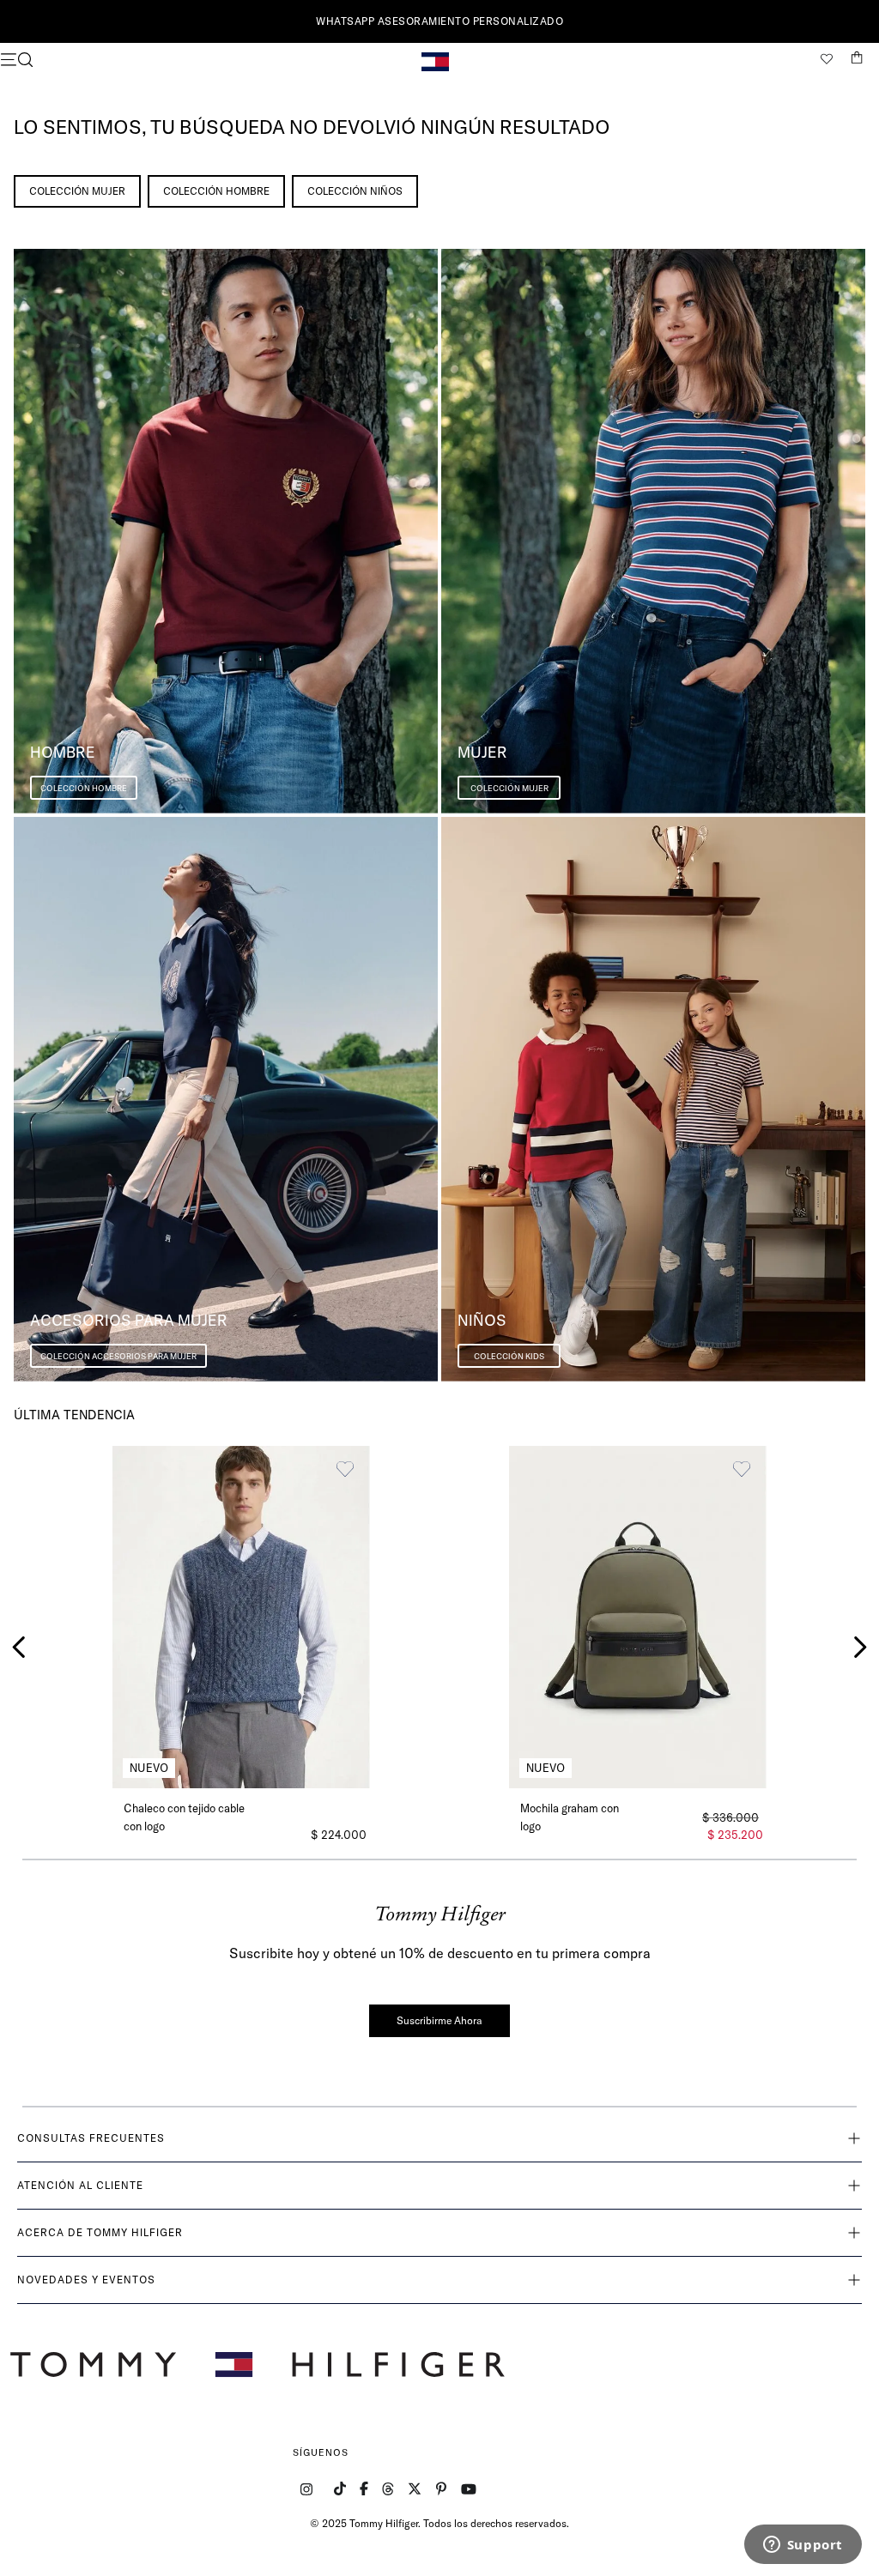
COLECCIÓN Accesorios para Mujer (118, 1356)
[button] (145, 61)
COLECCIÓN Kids (509, 1356)
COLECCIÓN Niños (355, 191)
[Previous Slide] (19, 1647)
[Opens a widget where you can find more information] (803, 2546)
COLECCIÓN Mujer (77, 191)
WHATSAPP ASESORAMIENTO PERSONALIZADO (439, 21)
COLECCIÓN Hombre (216, 191)
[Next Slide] (860, 1647)
